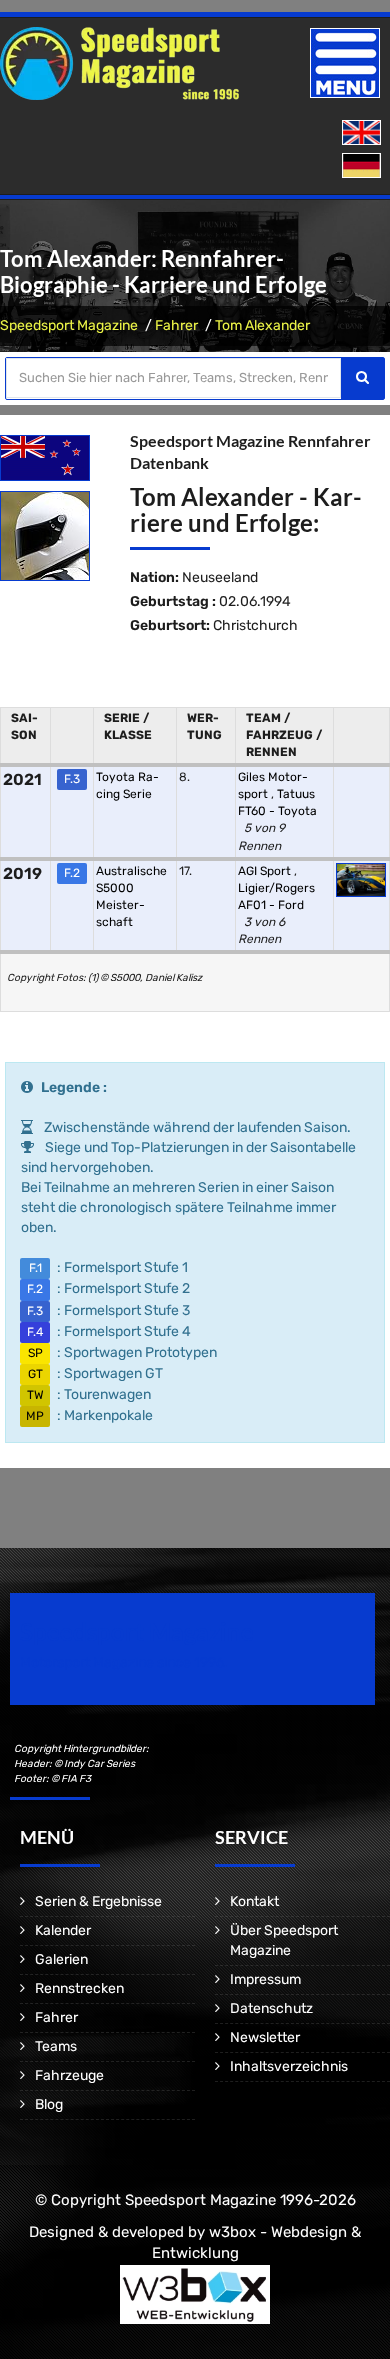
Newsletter (265, 2037)
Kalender (63, 1930)
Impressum (265, 1979)
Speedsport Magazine (69, 325)
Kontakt (254, 1901)
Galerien (61, 1959)
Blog (49, 2104)
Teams (56, 2046)
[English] (363, 133)
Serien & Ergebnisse (98, 1901)
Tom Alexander (262, 325)
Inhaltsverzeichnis (289, 2066)
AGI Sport (266, 871)
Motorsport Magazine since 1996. (124, 1662)
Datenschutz (271, 2008)
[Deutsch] (363, 166)
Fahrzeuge (69, 2075)
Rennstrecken (79, 1988)
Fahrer (176, 325)
